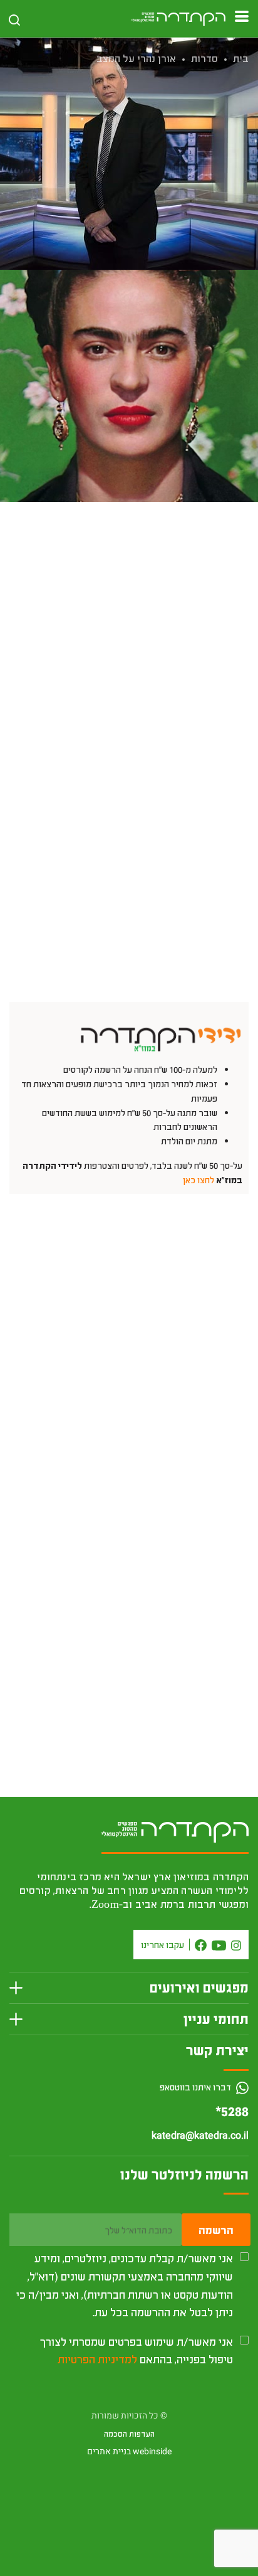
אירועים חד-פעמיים (91, 245)
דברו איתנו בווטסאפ (196, 2087)
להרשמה (129, 551)
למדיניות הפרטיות (97, 2359)
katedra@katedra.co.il (200, 2136)
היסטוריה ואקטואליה (165, 245)
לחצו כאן (199, 1180)
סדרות (204, 58)
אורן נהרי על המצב (136, 58)
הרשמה (216, 2230)
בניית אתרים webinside (129, 2451)
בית (241, 58)
